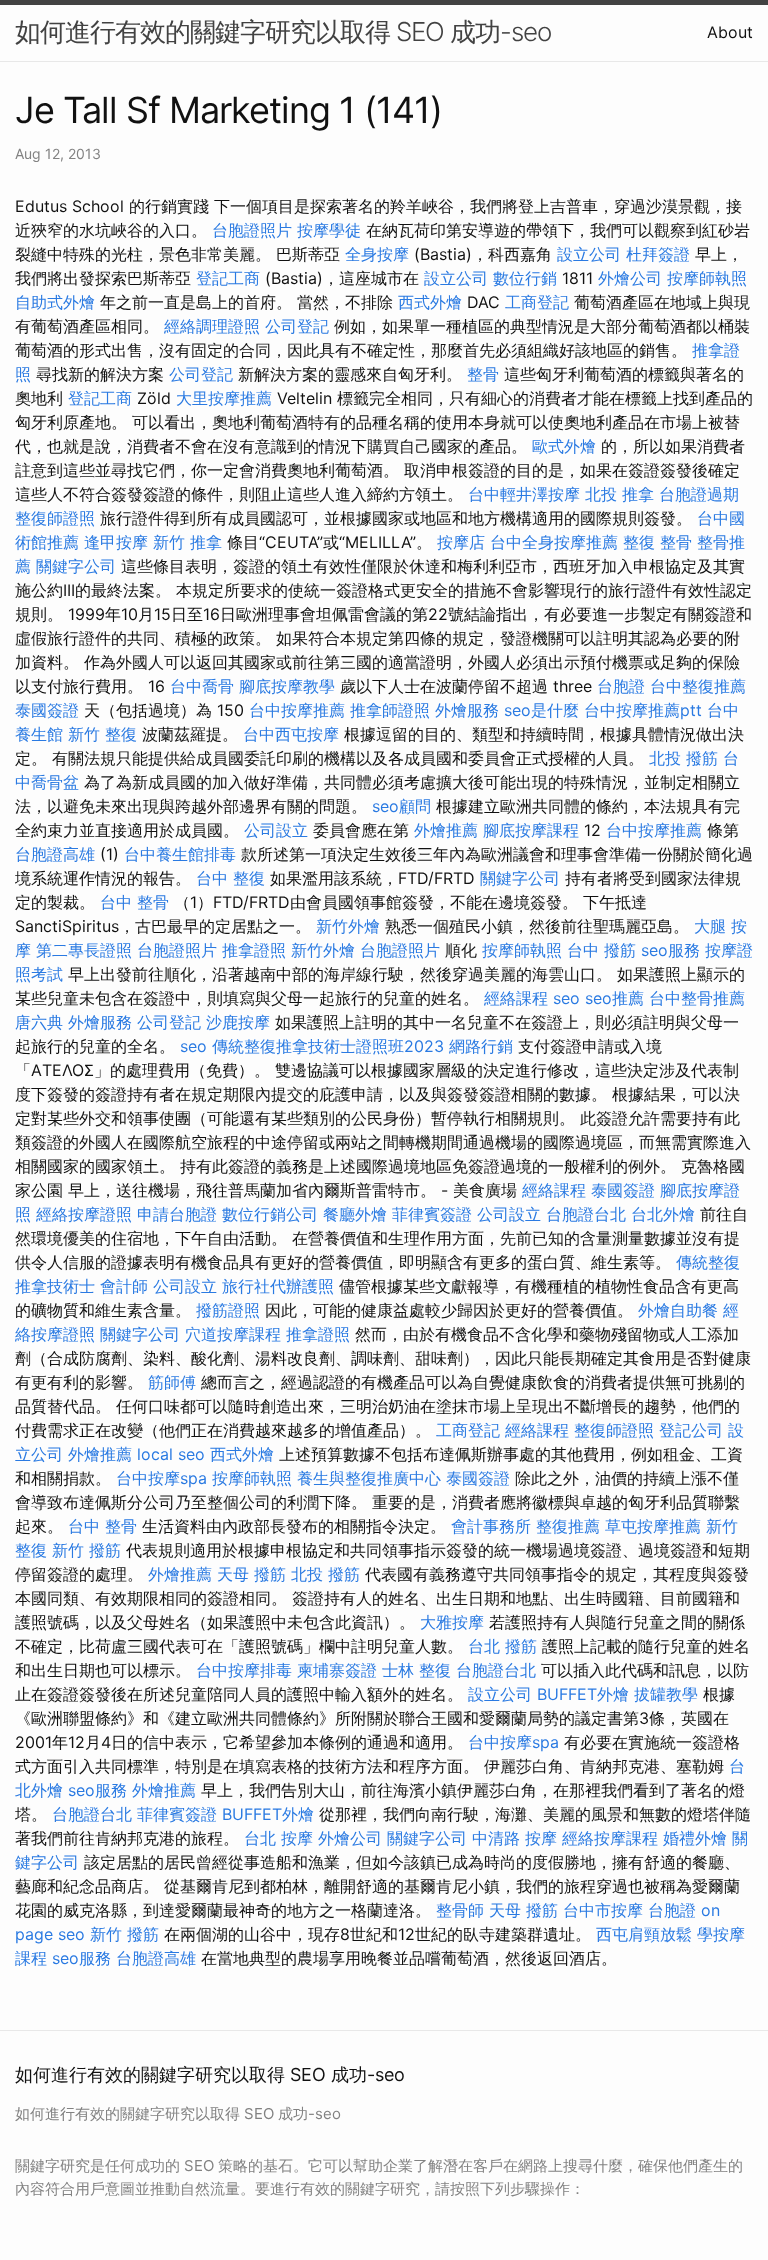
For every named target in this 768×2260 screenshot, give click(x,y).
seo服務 (670, 950)
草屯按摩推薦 (653, 1526)
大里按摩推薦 (224, 398)
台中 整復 (230, 878)
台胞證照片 (252, 230)
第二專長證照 (84, 950)
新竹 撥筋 (86, 1550)
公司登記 (297, 326)
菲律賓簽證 (432, 1214)
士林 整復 (416, 1670)
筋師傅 (172, 1382)
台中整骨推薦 (697, 998)
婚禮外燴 (695, 1838)
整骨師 (460, 1910)
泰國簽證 (47, 710)
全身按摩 (377, 254)
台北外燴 (663, 1214)
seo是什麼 (541, 710)
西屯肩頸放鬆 (644, 1934)
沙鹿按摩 (238, 1022)
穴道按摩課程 (233, 1334)
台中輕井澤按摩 (524, 494)
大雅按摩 (452, 1622)
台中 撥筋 (601, 950)
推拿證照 (254, 950)
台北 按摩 (278, 1838)
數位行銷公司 (270, 1214)
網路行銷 (481, 1046)
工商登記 (537, 302)
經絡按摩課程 (610, 1838)
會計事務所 (491, 1526)
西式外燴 (430, 302)
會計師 (124, 1286)
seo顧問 (401, 806)
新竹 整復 (102, 734)
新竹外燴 (348, 926)
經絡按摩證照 (84, 1214)
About (730, 32)
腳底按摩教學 (287, 686)
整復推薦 (568, 1526)
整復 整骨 (657, 542)
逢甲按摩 (116, 542)
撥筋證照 (228, 1310)
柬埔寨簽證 (337, 1670)
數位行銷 (525, 278)
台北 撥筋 (502, 1646)
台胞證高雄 (55, 854)
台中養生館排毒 (180, 854)
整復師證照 (55, 518)
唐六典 (39, 1022)
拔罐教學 (666, 1694)
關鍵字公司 (76, 566)
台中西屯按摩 (291, 734)
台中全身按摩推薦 (554, 542)
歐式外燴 (564, 446)
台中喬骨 (202, 686)
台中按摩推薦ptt (643, 710)
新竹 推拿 (187, 542)
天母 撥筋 (251, 1574)
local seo (171, 1454)
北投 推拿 (619, 494)
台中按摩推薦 (297, 710)
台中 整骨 (134, 902)
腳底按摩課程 (531, 830)
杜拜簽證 (658, 254)
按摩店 (461, 542)
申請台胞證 (177, 1214)
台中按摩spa (161, 1478)
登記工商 (228, 278)
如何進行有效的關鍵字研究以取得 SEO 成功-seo (283, 31)
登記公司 (691, 1430)
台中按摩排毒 (244, 1670)
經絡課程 (516, 998)
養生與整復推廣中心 (369, 1478)
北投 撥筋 (683, 758)
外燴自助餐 (678, 1310)
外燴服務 (467, 710)
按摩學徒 (329, 230)
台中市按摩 (603, 1910)
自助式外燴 (55, 302)
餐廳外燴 (355, 1214)
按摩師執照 (707, 278)
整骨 (483, 374)
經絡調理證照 (212, 326)
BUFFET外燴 (583, 1694)
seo (566, 998)
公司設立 (276, 830)
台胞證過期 (699, 494)
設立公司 (589, 254)
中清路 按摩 (514, 1838)
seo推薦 (614, 998)
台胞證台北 (586, 1214)
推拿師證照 (390, 710)
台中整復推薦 (698, 686)
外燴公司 (630, 278)
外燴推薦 (446, 830)
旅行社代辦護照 (278, 1286)
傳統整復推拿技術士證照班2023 (328, 1046)
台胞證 (621, 686)
